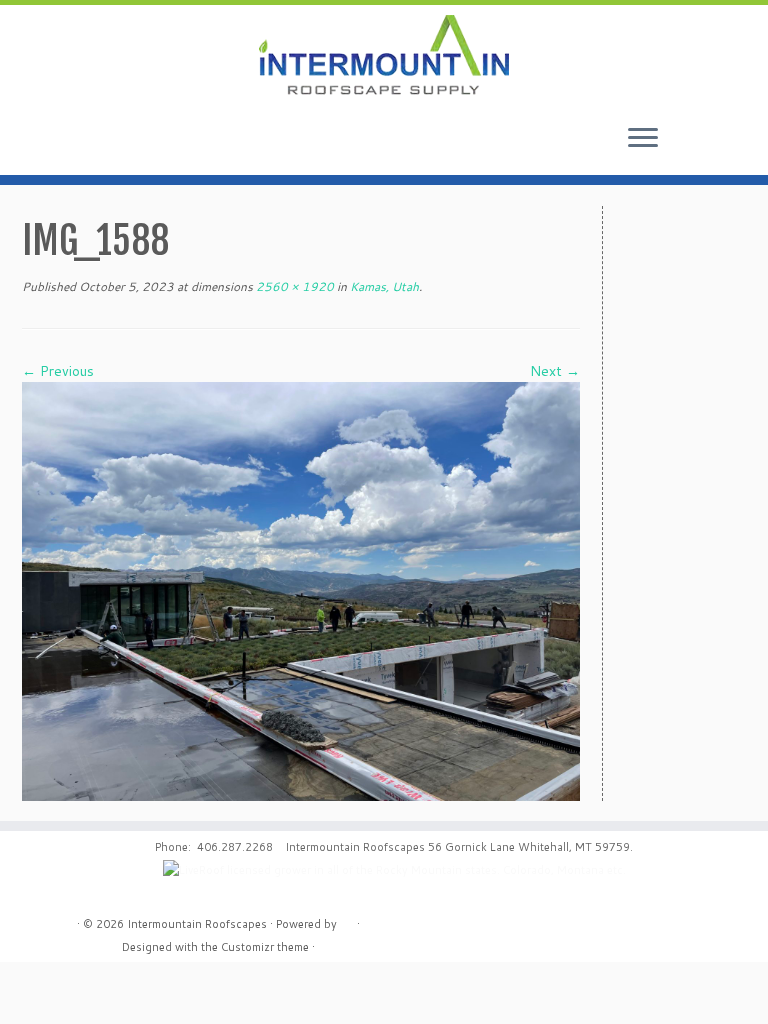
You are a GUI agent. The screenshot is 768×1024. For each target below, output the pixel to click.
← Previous (58, 371)
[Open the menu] (643, 139)
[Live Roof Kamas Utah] (301, 590)
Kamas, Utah (383, 286)
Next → (555, 371)
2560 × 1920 (293, 286)
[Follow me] (719, 143)
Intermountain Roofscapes (197, 924)
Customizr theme (265, 947)
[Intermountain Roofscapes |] (384, 56)
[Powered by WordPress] (347, 920)
